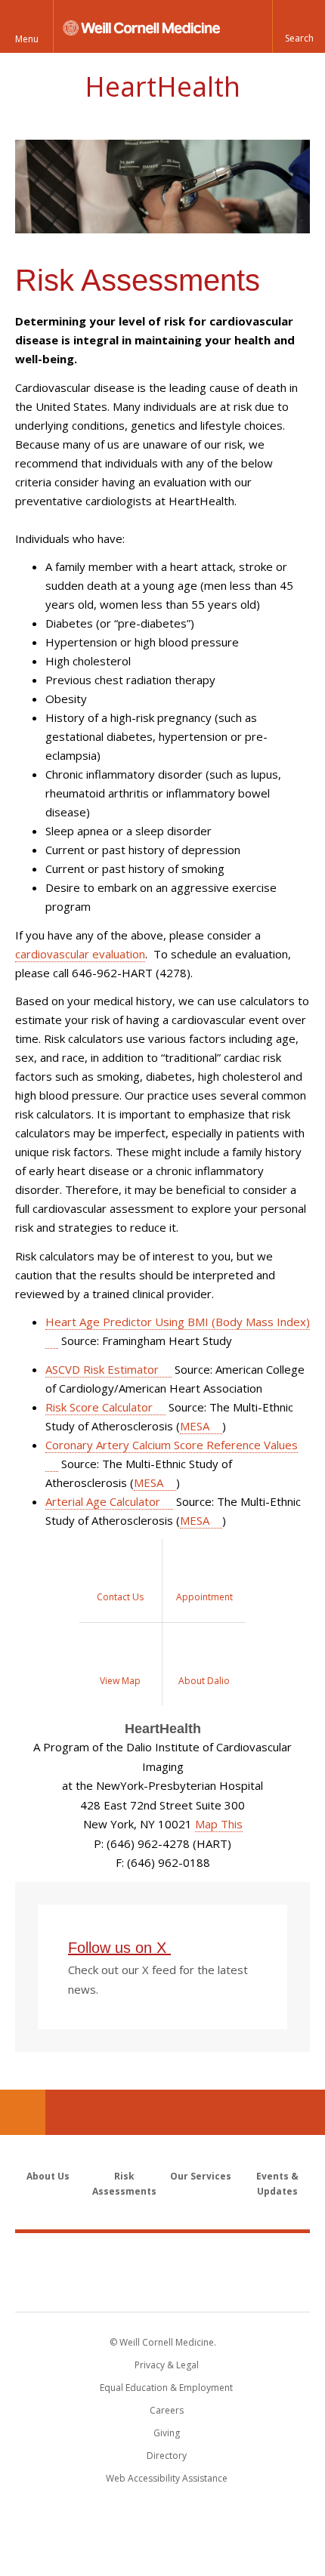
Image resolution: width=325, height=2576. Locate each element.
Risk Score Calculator (99, 1407)
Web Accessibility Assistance (167, 2478)
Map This (219, 1824)
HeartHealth (162, 86)
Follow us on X (119, 1948)
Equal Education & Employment (166, 2388)
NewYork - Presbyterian (163, 2288)
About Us (48, 2176)
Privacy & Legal (167, 2365)
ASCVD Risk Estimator (102, 1369)
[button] (299, 26)
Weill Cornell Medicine (162, 2256)
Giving (167, 2433)
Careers (167, 2410)
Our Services (201, 2176)
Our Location (23, 2112)
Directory (167, 2456)
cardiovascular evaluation (80, 954)
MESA (195, 1426)
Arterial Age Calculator (103, 1501)
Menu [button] (27, 39)
